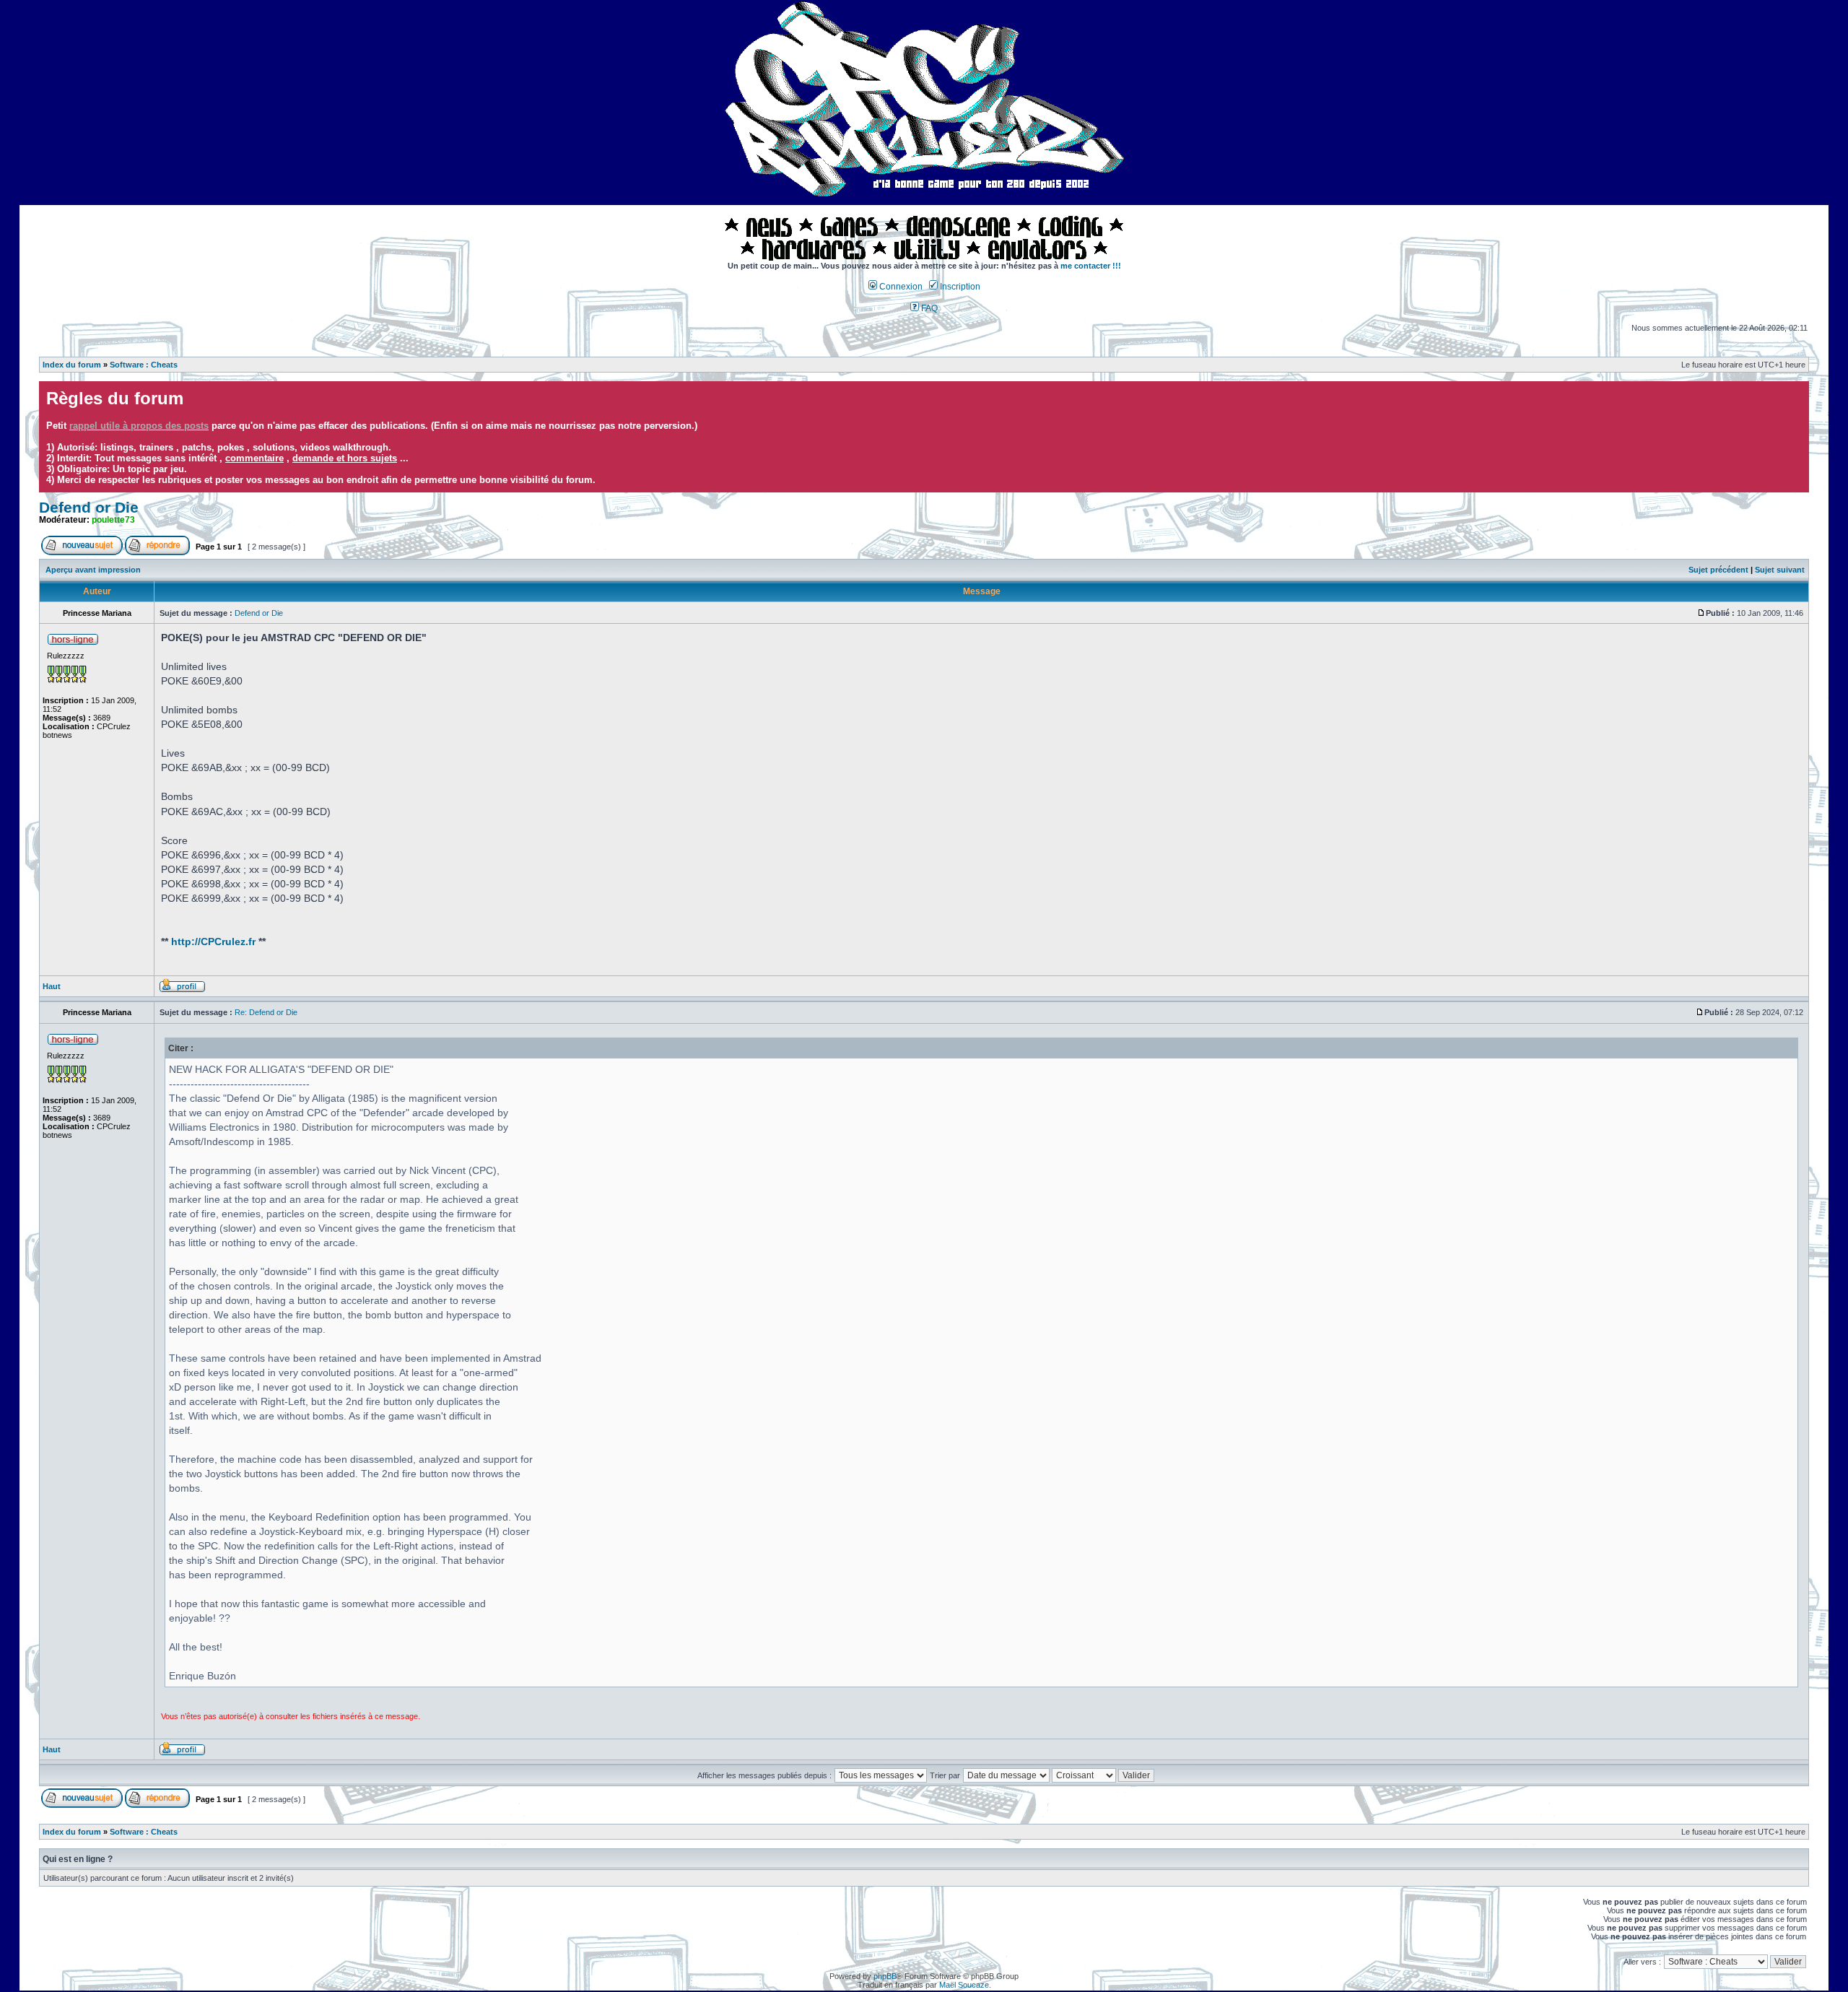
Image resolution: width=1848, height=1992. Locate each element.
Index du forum (72, 365)
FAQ (928, 308)
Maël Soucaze (964, 1985)
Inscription (959, 287)
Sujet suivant (1780, 570)
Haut (52, 986)
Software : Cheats (144, 365)
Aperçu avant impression (93, 570)
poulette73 (113, 520)
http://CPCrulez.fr (213, 941)
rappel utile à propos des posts (139, 426)
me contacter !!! (1091, 266)
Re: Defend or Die (266, 1012)
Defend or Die (89, 508)
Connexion (900, 287)
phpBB (885, 1976)
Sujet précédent (1718, 570)
